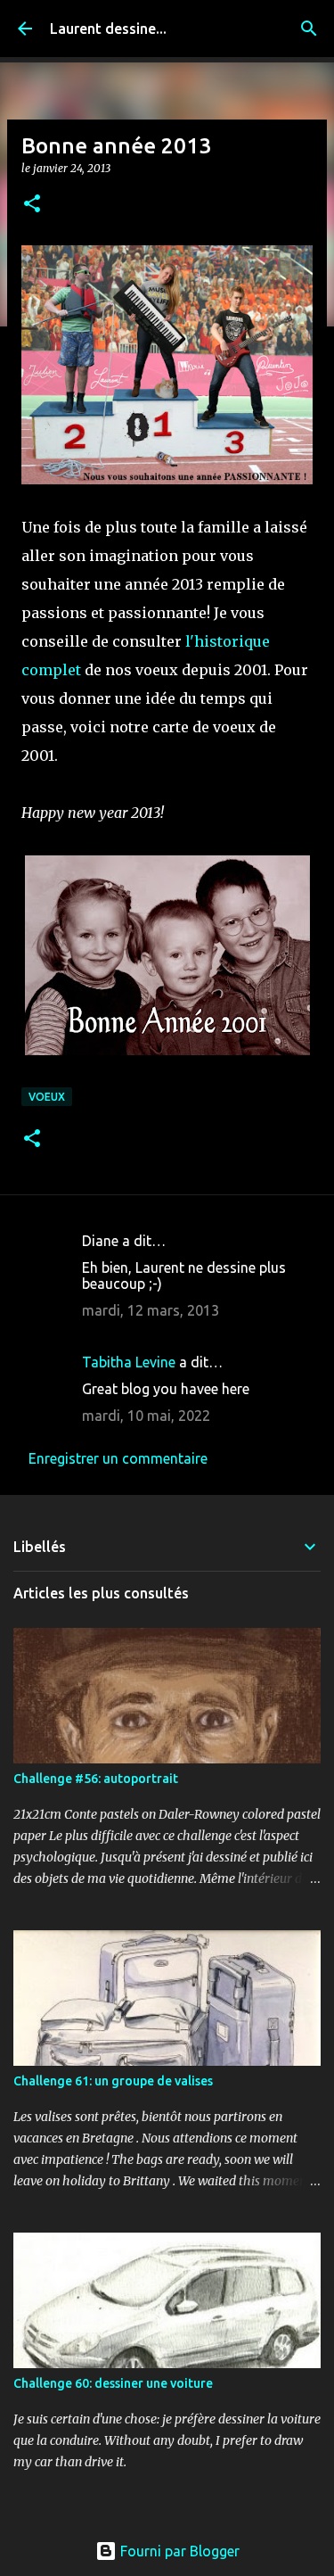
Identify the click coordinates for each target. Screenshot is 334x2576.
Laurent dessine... (108, 29)
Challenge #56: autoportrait (96, 1779)
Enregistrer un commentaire (118, 1458)
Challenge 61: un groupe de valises (113, 2081)
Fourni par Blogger (178, 2551)
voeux (47, 1097)
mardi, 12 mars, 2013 (151, 1310)
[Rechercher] (309, 29)
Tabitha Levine (129, 1362)
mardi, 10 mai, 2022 (146, 1416)
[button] (32, 205)
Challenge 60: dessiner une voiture (113, 2383)
